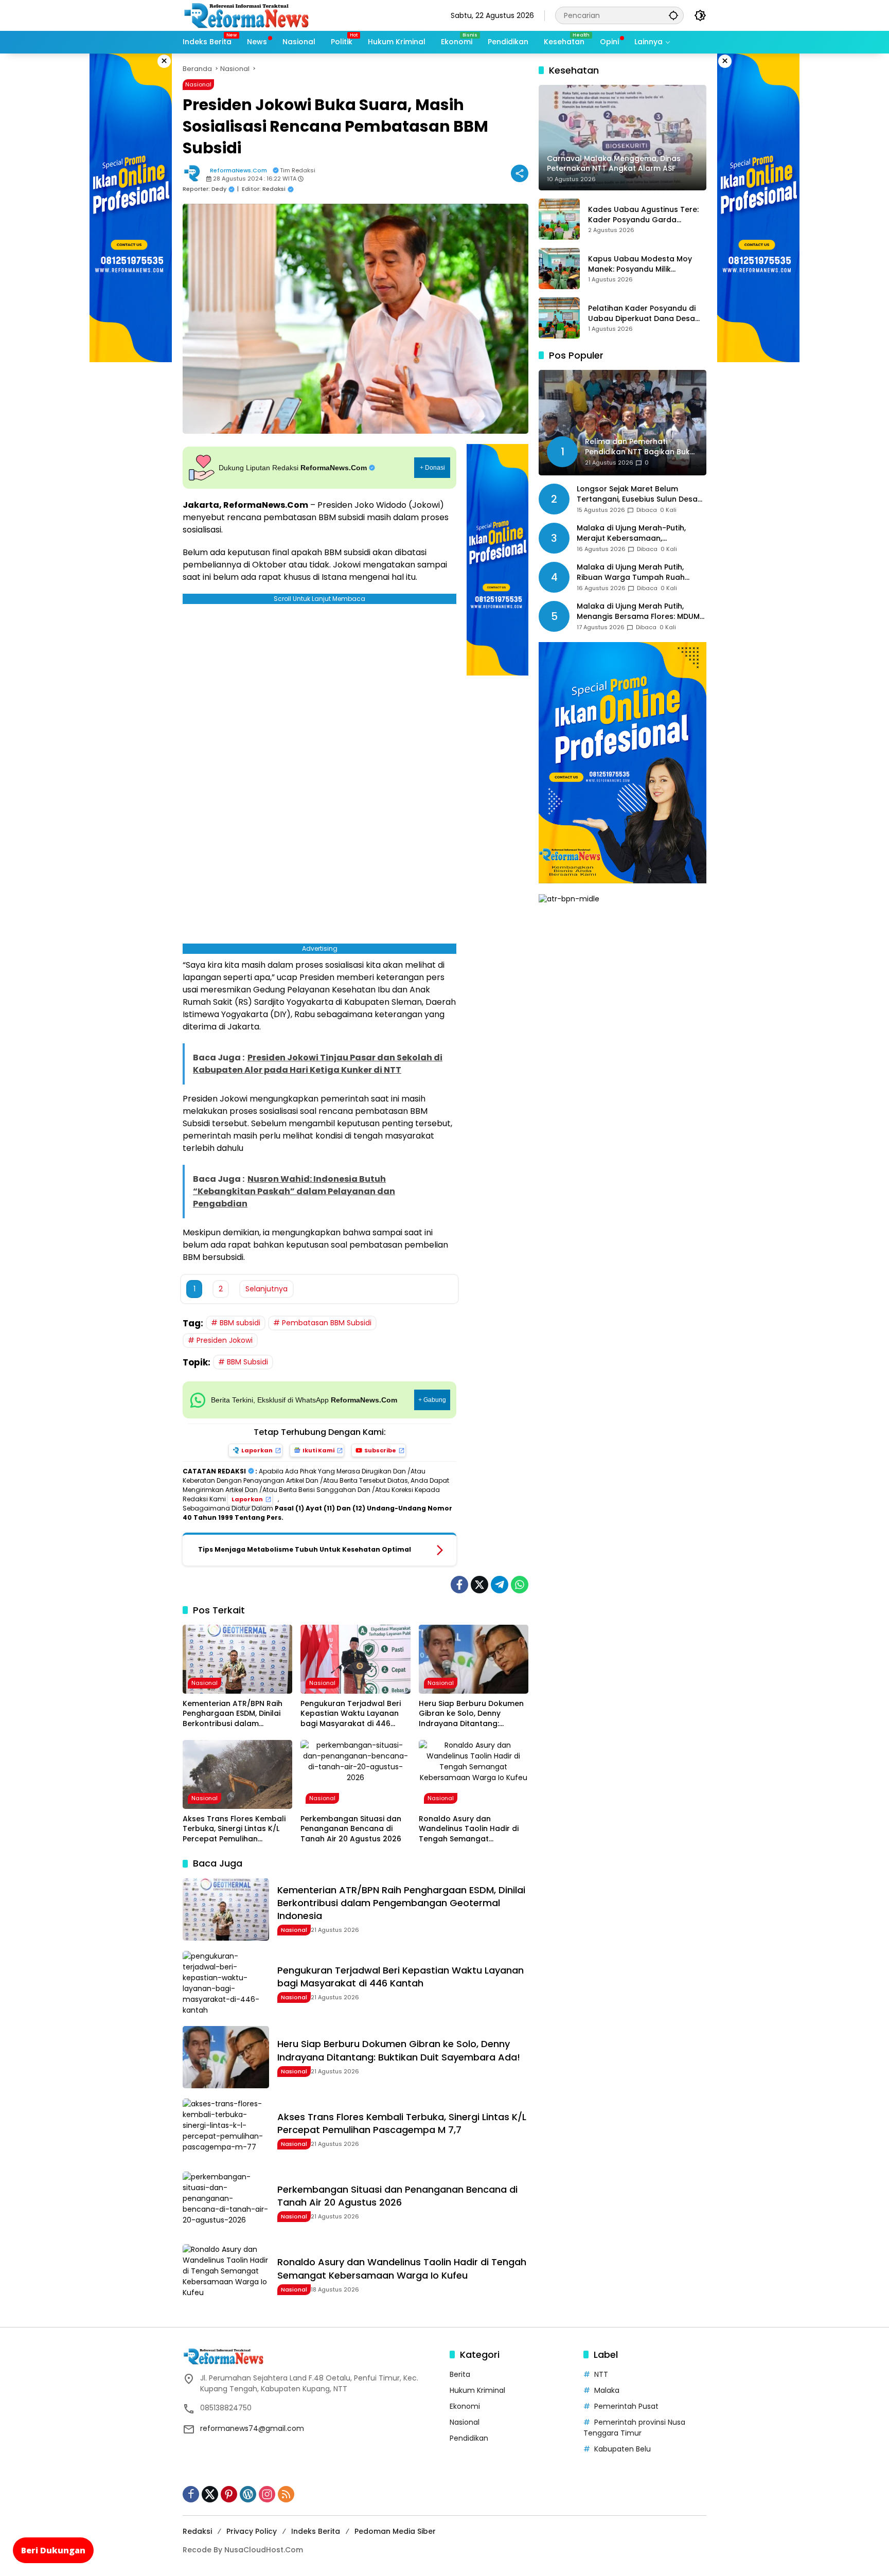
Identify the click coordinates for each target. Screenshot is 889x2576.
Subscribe (380, 1450)
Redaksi (197, 2531)
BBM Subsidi (247, 1362)
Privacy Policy (252, 2531)
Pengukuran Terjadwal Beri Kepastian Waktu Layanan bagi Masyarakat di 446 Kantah (351, 1714)
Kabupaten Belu (623, 2449)
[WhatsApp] (520, 1585)
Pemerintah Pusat (626, 2406)
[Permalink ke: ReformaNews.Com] (194, 173)
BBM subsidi (240, 1323)
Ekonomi (465, 2406)
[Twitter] (479, 1585)
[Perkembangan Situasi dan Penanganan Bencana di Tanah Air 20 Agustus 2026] (355, 1774)
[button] (673, 15)
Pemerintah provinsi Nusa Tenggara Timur (634, 2428)
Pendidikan (469, 2438)
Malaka (607, 2390)
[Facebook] (459, 1585)
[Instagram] (267, 2494)
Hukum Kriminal (477, 2390)
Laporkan (257, 1450)
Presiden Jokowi (225, 1340)
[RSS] (286, 2494)
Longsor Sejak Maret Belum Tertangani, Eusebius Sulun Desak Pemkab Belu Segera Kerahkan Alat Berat (639, 495)
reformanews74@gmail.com (252, 2428)
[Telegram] (500, 1585)
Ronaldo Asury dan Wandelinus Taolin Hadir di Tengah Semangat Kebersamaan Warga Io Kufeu (469, 1829)
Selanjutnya (266, 1289)
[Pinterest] (229, 2494)
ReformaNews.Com (238, 170)
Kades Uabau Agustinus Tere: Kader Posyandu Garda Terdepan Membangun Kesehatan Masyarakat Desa (643, 215)
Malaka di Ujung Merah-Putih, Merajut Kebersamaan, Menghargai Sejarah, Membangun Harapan (640, 534)
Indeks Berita (316, 2531)
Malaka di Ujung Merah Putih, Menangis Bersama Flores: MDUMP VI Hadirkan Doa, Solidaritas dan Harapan (640, 612)
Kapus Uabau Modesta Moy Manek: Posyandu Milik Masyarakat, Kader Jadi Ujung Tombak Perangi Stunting (644, 264)
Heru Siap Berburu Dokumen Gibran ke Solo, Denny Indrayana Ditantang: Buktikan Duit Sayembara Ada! (471, 1714)
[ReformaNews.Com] (247, 15)
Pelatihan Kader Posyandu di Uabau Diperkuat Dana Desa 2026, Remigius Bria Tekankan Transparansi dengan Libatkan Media (646, 314)
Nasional (198, 84)
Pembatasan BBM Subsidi (327, 1323)
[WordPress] (248, 2494)
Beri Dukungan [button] (53, 2550)
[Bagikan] (520, 173)
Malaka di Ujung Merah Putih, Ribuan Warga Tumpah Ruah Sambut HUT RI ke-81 (631, 573)
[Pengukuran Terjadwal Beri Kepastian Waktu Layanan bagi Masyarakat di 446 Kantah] (355, 1659)
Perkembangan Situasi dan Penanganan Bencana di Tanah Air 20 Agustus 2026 (351, 1829)
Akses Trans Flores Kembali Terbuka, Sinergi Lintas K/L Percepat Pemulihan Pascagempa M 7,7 (234, 1829)
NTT (601, 2374)
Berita (460, 2374)
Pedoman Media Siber (395, 2531)
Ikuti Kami (318, 1450)
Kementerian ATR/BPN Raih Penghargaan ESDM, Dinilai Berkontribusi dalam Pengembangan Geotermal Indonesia (234, 1714)
